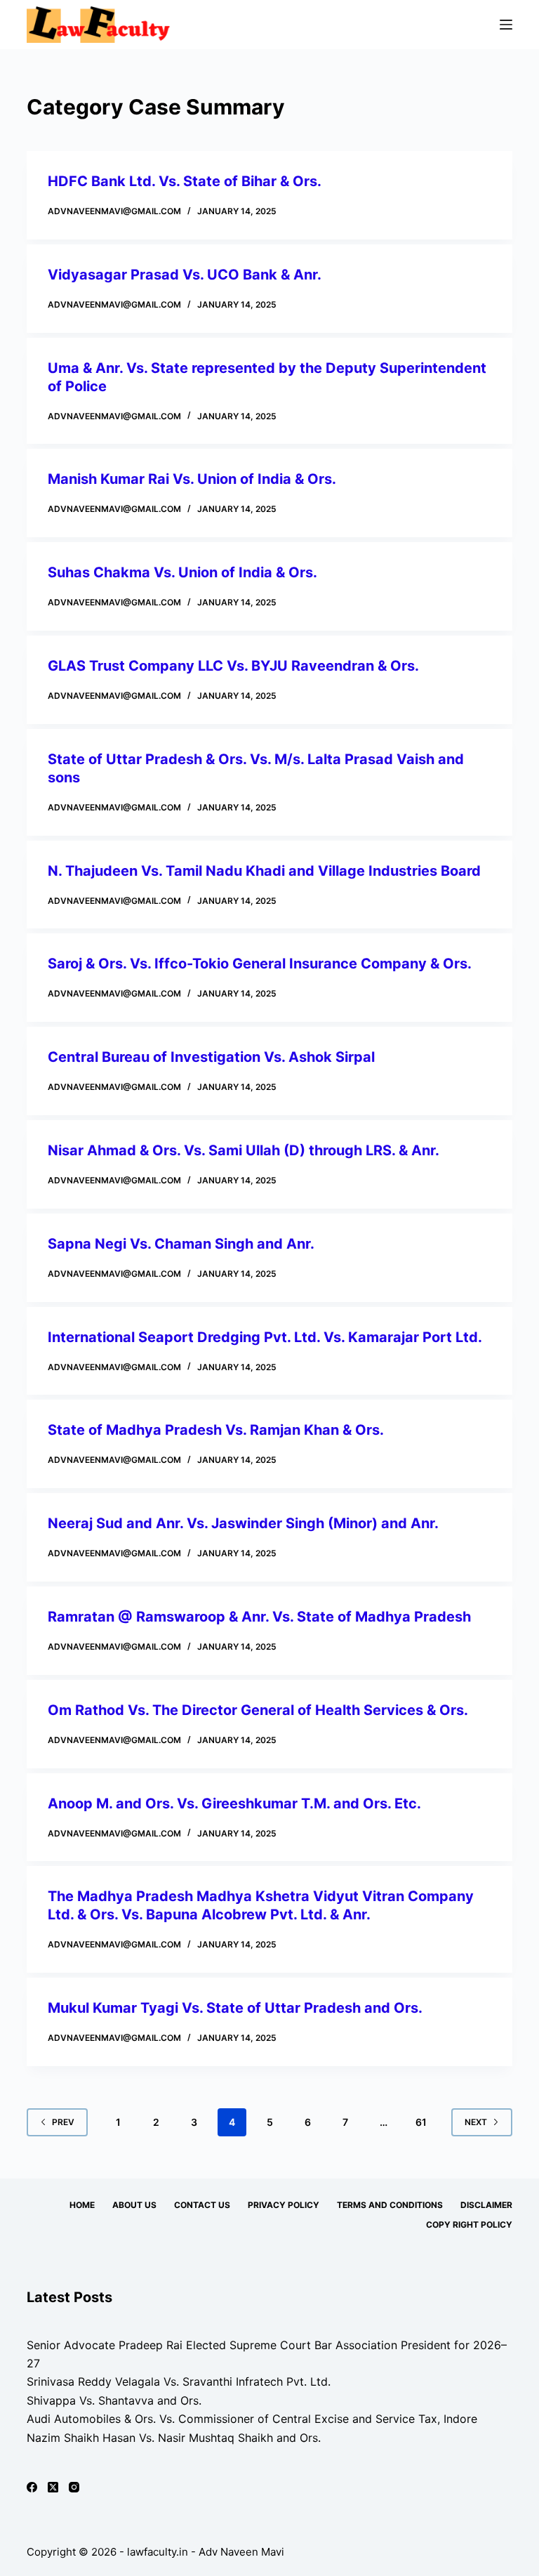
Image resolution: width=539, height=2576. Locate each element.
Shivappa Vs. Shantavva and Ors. (114, 2400)
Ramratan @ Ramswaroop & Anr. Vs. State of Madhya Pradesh (259, 1617)
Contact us (202, 2205)
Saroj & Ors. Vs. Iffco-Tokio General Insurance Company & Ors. (260, 964)
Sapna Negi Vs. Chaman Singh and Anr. (181, 1244)
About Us (134, 2205)
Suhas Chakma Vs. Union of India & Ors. (182, 572)
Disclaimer (486, 2205)
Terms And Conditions (390, 2205)
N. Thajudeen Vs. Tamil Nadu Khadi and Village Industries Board (264, 871)
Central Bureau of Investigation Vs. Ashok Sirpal (211, 1057)
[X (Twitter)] (53, 2487)
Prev (63, 2122)
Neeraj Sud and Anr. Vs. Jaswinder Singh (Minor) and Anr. (243, 1523)
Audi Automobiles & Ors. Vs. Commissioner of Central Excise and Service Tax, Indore (252, 2419)
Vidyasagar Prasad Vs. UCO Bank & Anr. (185, 275)
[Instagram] (74, 2487)
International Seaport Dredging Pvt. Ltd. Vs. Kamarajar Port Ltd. (265, 1337)
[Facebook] (32, 2487)
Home (82, 2205)
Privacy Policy (284, 2205)
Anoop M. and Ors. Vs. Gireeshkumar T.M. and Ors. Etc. (234, 1803)
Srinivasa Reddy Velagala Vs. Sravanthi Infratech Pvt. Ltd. (179, 2381)
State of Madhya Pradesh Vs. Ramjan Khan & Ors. (216, 1430)
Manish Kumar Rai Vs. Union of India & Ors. (192, 479)
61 (421, 2122)
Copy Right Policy (469, 2225)
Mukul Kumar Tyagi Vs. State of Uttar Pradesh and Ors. (235, 2008)
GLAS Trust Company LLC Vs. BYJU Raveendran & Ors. (233, 666)
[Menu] (506, 25)
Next (476, 2122)
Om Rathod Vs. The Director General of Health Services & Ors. (258, 1710)
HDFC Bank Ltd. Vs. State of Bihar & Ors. (185, 181)
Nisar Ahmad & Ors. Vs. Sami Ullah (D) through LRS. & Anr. (244, 1150)
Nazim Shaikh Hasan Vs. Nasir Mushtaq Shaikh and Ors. (174, 2438)
